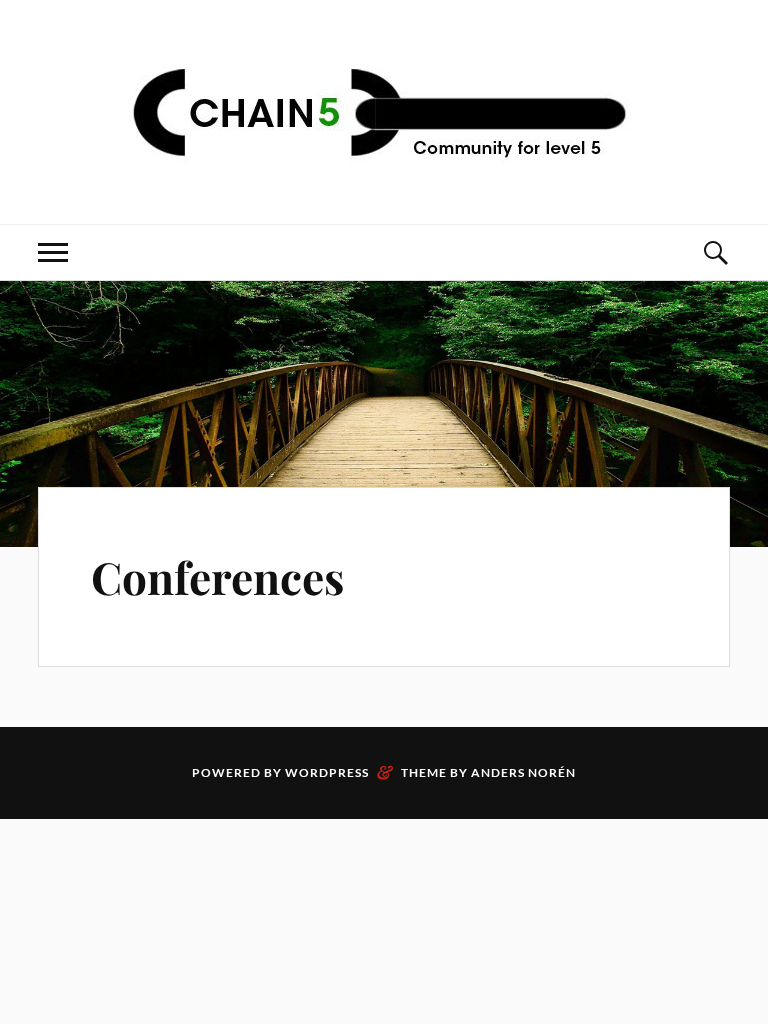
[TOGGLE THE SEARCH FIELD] (715, 252)
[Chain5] (384, 110)
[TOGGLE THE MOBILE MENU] (53, 252)
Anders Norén (523, 772)
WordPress (327, 772)
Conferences (217, 576)
